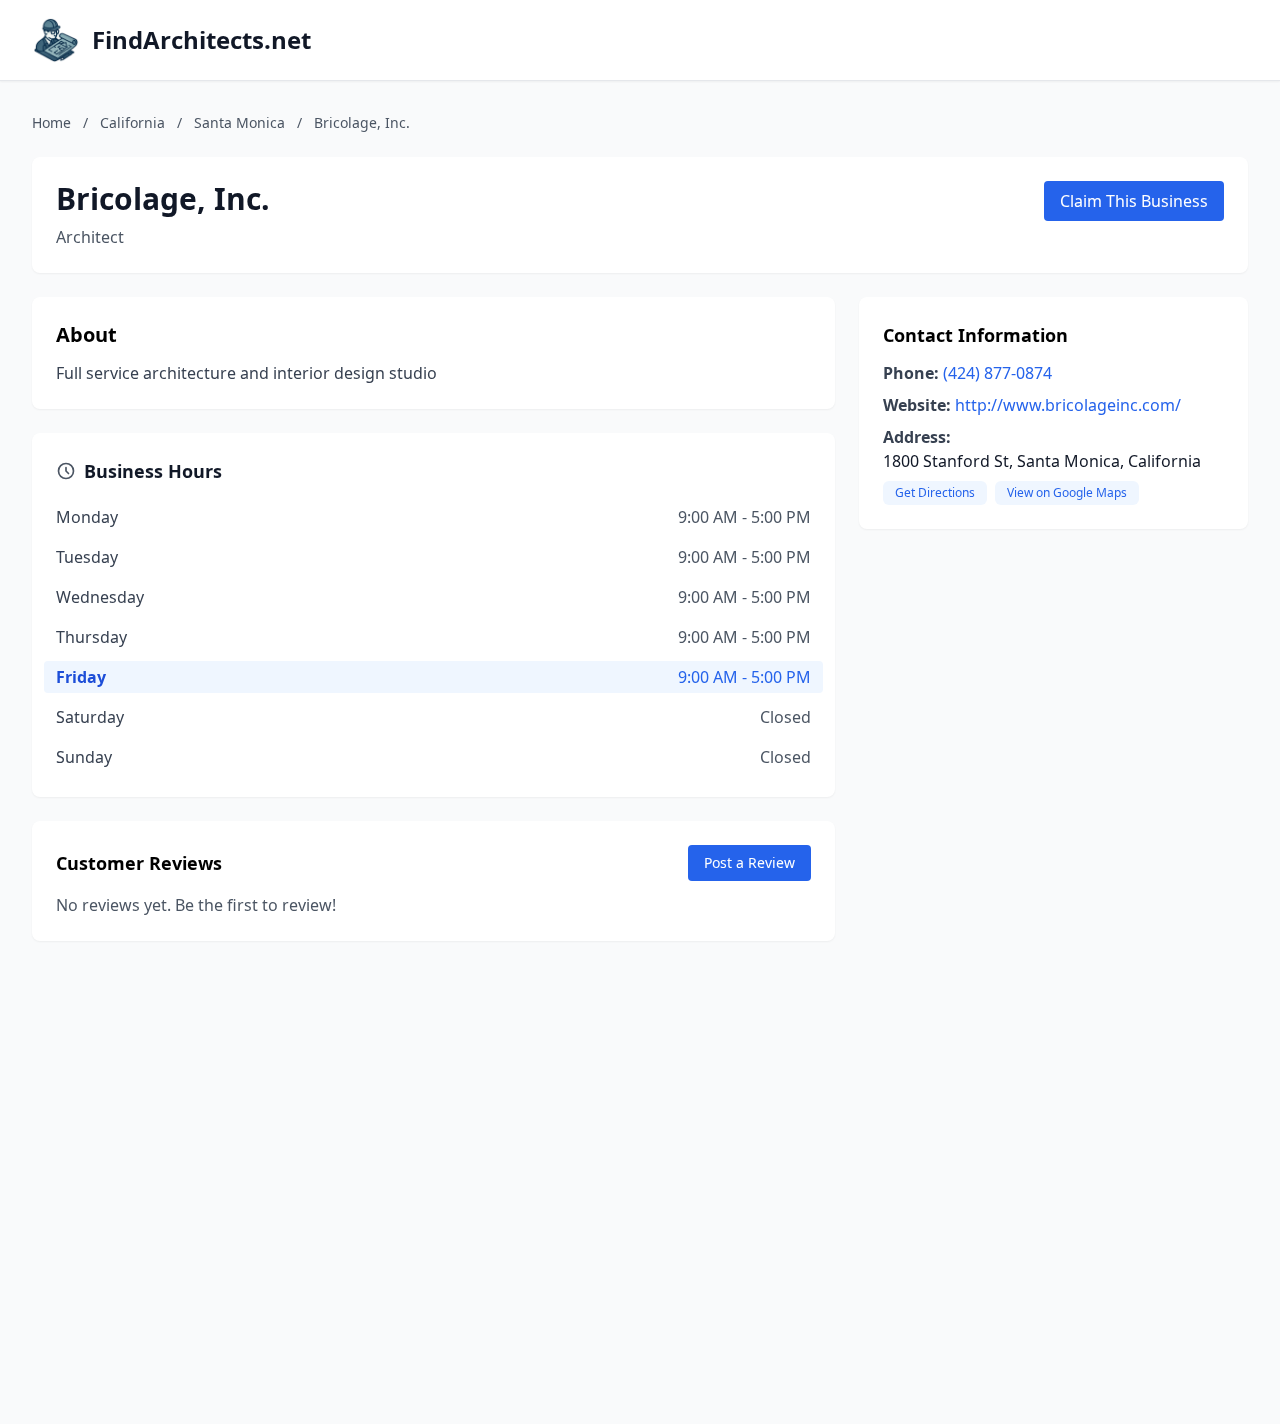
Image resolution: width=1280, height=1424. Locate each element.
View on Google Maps (1067, 492)
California (132, 122)
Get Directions (935, 492)
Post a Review (749, 862)
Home (51, 122)
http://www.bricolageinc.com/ (1068, 405)
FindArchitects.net (201, 40)
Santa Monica (239, 122)
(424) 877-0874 (997, 373)
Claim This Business (1134, 201)
